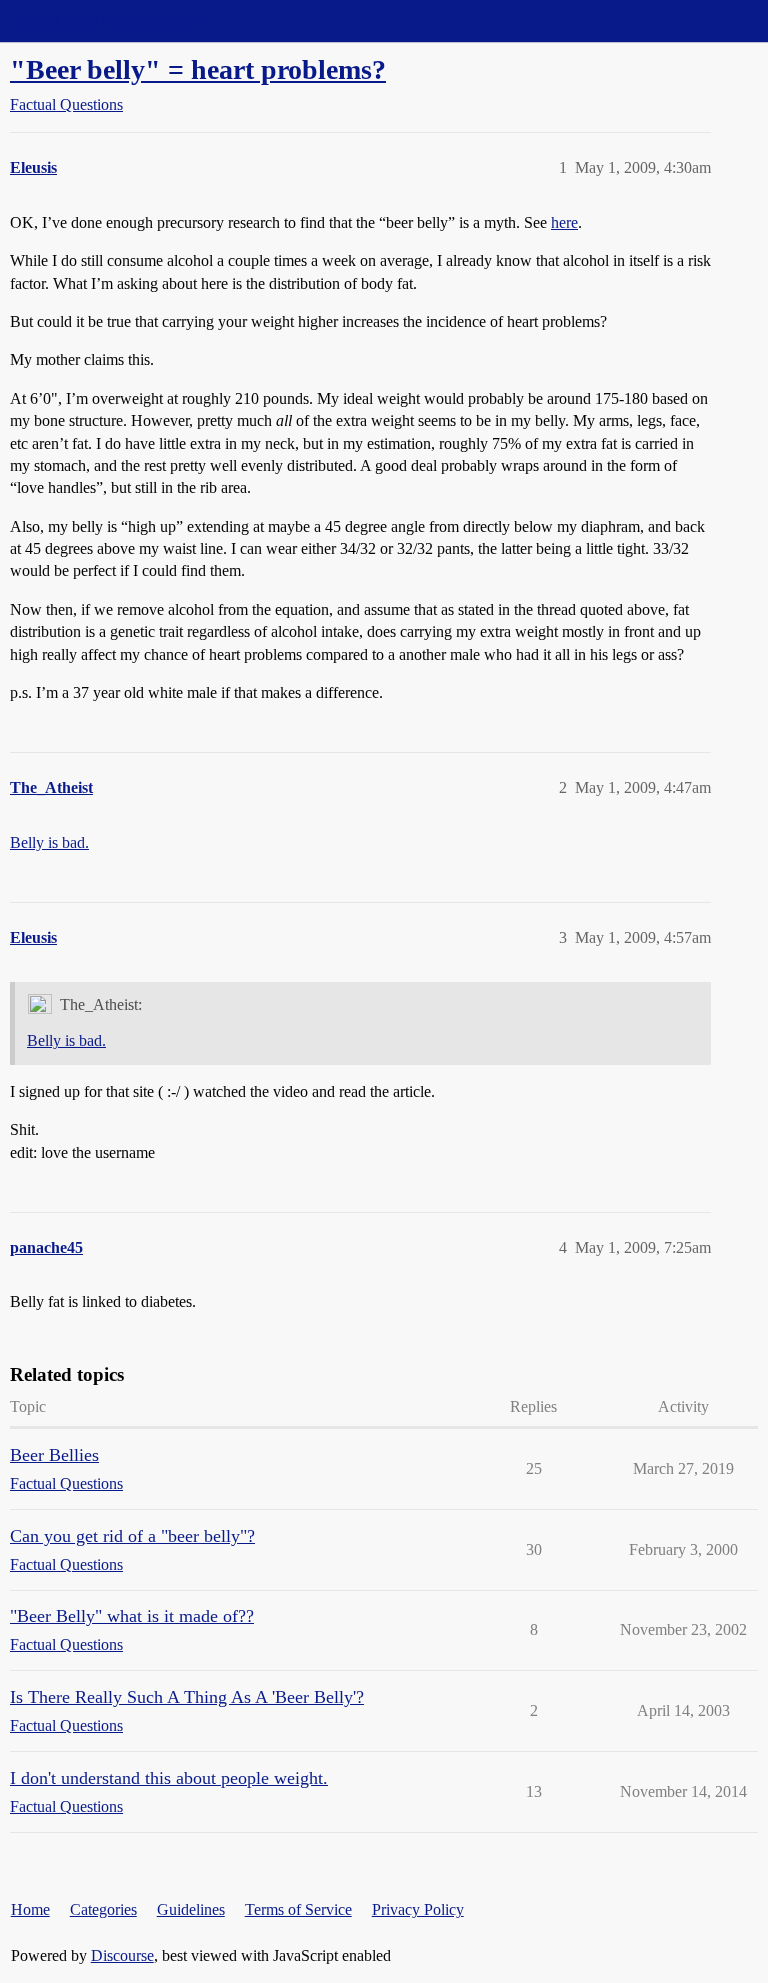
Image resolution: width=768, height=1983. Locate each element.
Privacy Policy (418, 1909)
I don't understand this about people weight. (169, 1778)
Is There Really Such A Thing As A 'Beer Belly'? (187, 1697)
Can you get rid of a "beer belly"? (132, 1536)
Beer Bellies (54, 1455)
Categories (103, 1909)
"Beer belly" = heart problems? (198, 69)
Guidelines (191, 1909)
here (564, 222)
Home (30, 1909)
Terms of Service (298, 1909)
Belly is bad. (49, 842)
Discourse (122, 1955)
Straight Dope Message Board (105, 20)
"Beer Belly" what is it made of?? (132, 1616)
